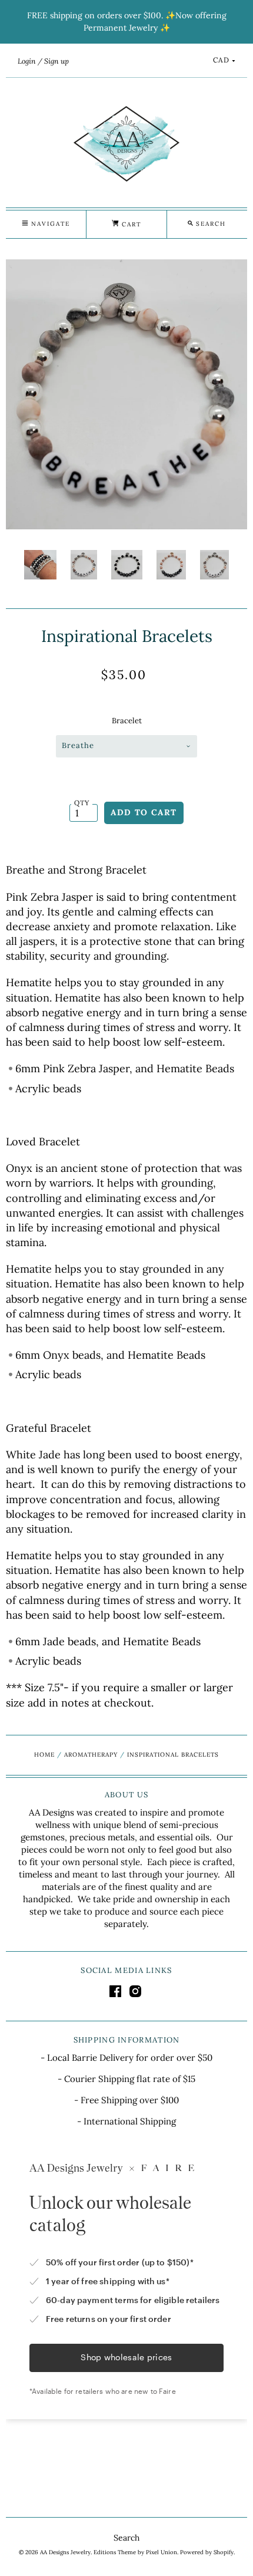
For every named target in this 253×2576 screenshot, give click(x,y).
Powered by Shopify (207, 2552)
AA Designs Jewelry (65, 2552)
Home (44, 1755)
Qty (82, 803)
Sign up (56, 61)
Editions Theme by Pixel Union (135, 2552)
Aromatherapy (91, 1755)
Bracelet (127, 721)
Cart (130, 224)
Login (27, 61)
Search (126, 2538)
